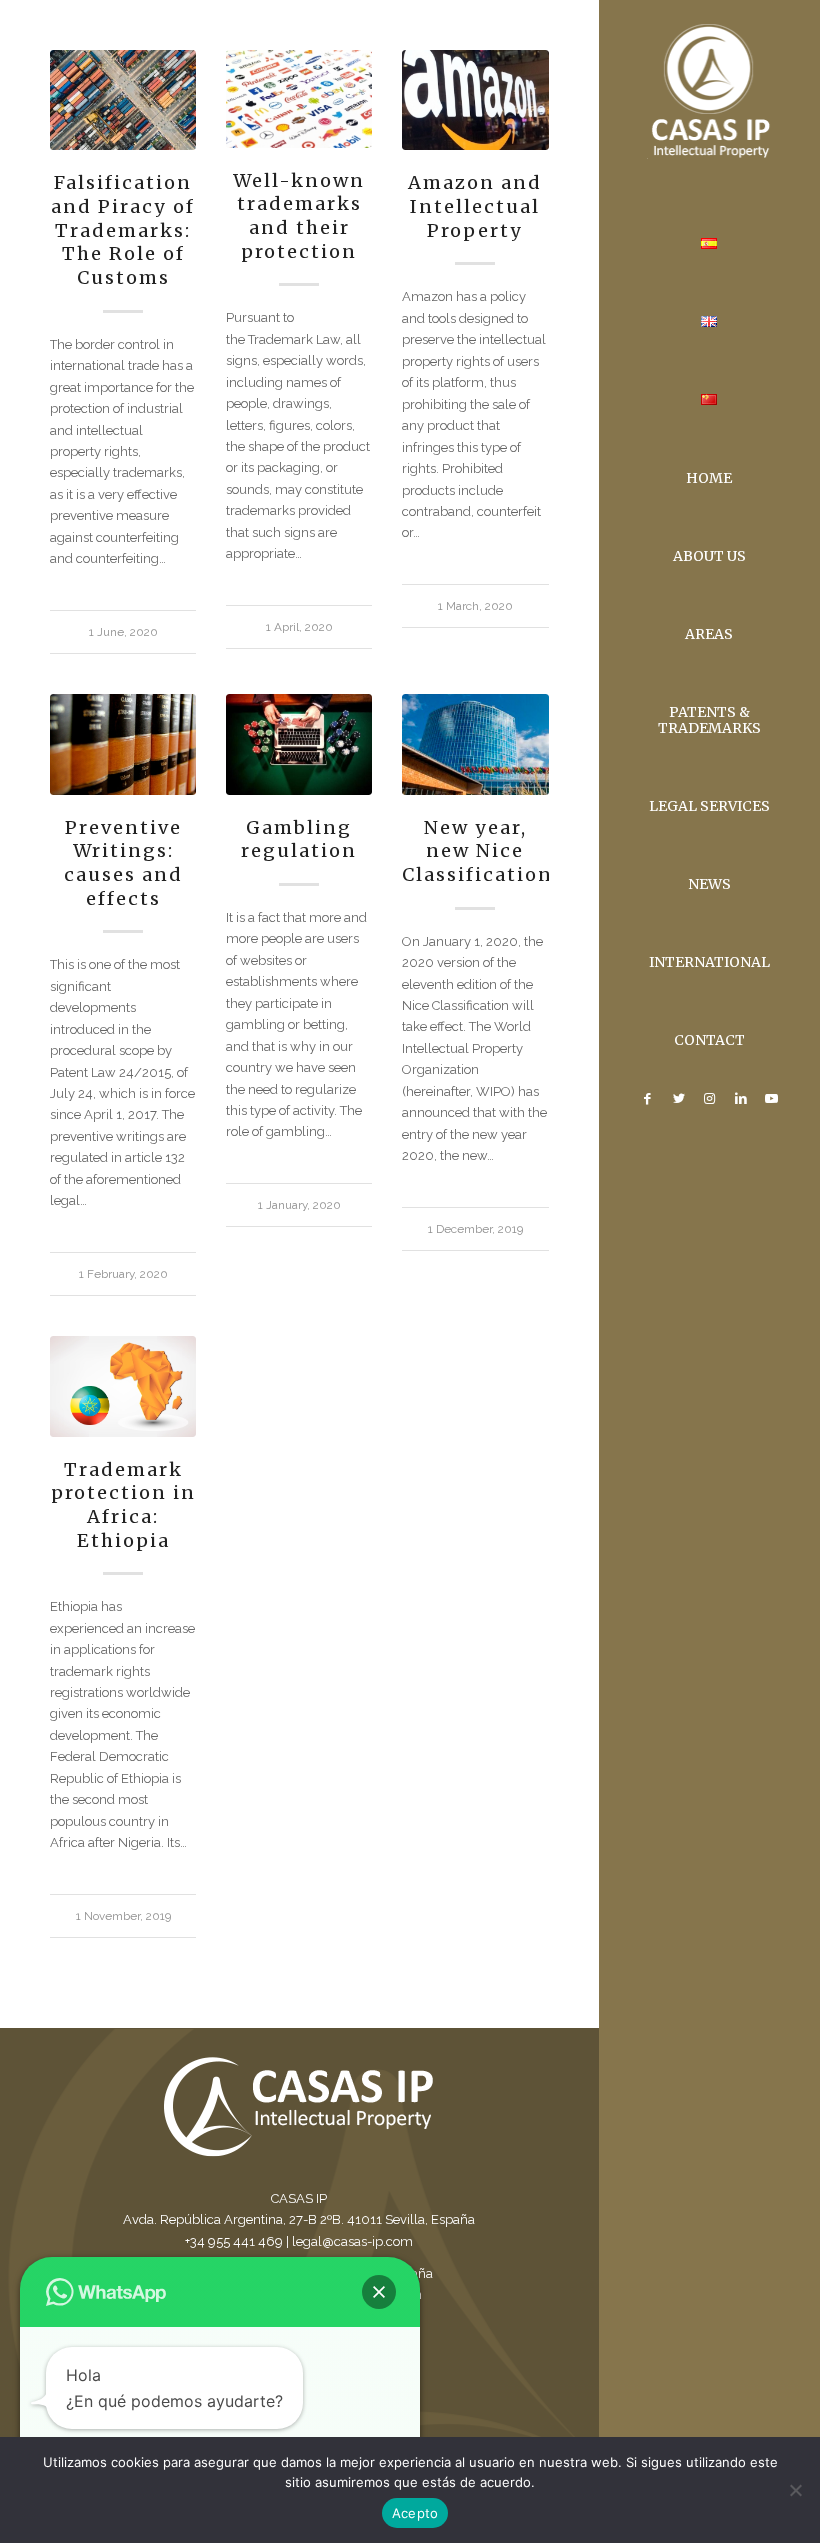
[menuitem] (709, 245)
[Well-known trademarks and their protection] (299, 99)
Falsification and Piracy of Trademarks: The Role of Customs (123, 230)
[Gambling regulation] (299, 744)
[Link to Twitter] (678, 1099)
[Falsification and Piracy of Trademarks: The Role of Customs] (123, 100)
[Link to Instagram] (709, 1099)
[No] (795, 2490)
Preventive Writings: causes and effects (123, 863)
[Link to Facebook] (647, 1099)
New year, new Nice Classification (477, 851)
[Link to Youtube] (771, 1099)
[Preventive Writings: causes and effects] (123, 744)
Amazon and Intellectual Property (475, 206)
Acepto (415, 2513)
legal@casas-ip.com (352, 2241)
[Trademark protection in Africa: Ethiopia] (123, 1386)
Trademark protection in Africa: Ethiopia (123, 1505)
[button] (379, 2292)
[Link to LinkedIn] (740, 1099)
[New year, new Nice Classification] (475, 744)
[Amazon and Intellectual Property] (475, 100)
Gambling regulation (299, 839)
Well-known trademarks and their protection (299, 216)
